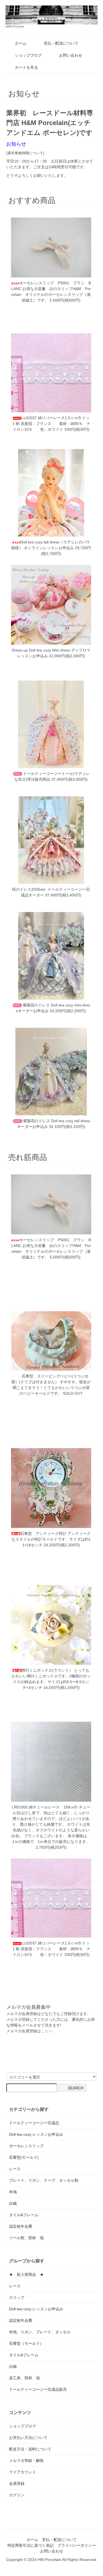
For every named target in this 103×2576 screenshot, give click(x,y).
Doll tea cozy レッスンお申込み (36, 2134)
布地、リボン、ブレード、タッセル (40, 2332)
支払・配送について (61, 43)
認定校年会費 (21, 2226)
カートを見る (26, 67)
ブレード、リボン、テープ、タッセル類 (44, 2180)
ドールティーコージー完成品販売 (38, 2389)
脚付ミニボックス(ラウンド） (47, 1670)
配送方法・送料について (30, 2449)
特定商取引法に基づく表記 (30, 2545)
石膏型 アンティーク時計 (43, 1533)
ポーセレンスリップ (26, 2146)
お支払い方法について (28, 2438)
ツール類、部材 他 (26, 2238)
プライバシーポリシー (77, 2545)
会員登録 (17, 2484)
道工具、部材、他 (24, 2378)
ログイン (17, 2495)
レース (15, 2169)
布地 (13, 2192)
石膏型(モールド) (24, 2157)
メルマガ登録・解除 (26, 2461)
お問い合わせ (71, 55)
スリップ (17, 2297)
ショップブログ (28, 55)
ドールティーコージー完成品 (34, 2123)
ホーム (21, 43)
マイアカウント (23, 2472)
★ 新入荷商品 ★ (26, 2274)
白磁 (13, 2203)
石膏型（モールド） (26, 2343)
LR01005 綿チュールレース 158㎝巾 (45, 1807)
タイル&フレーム (24, 2215)
